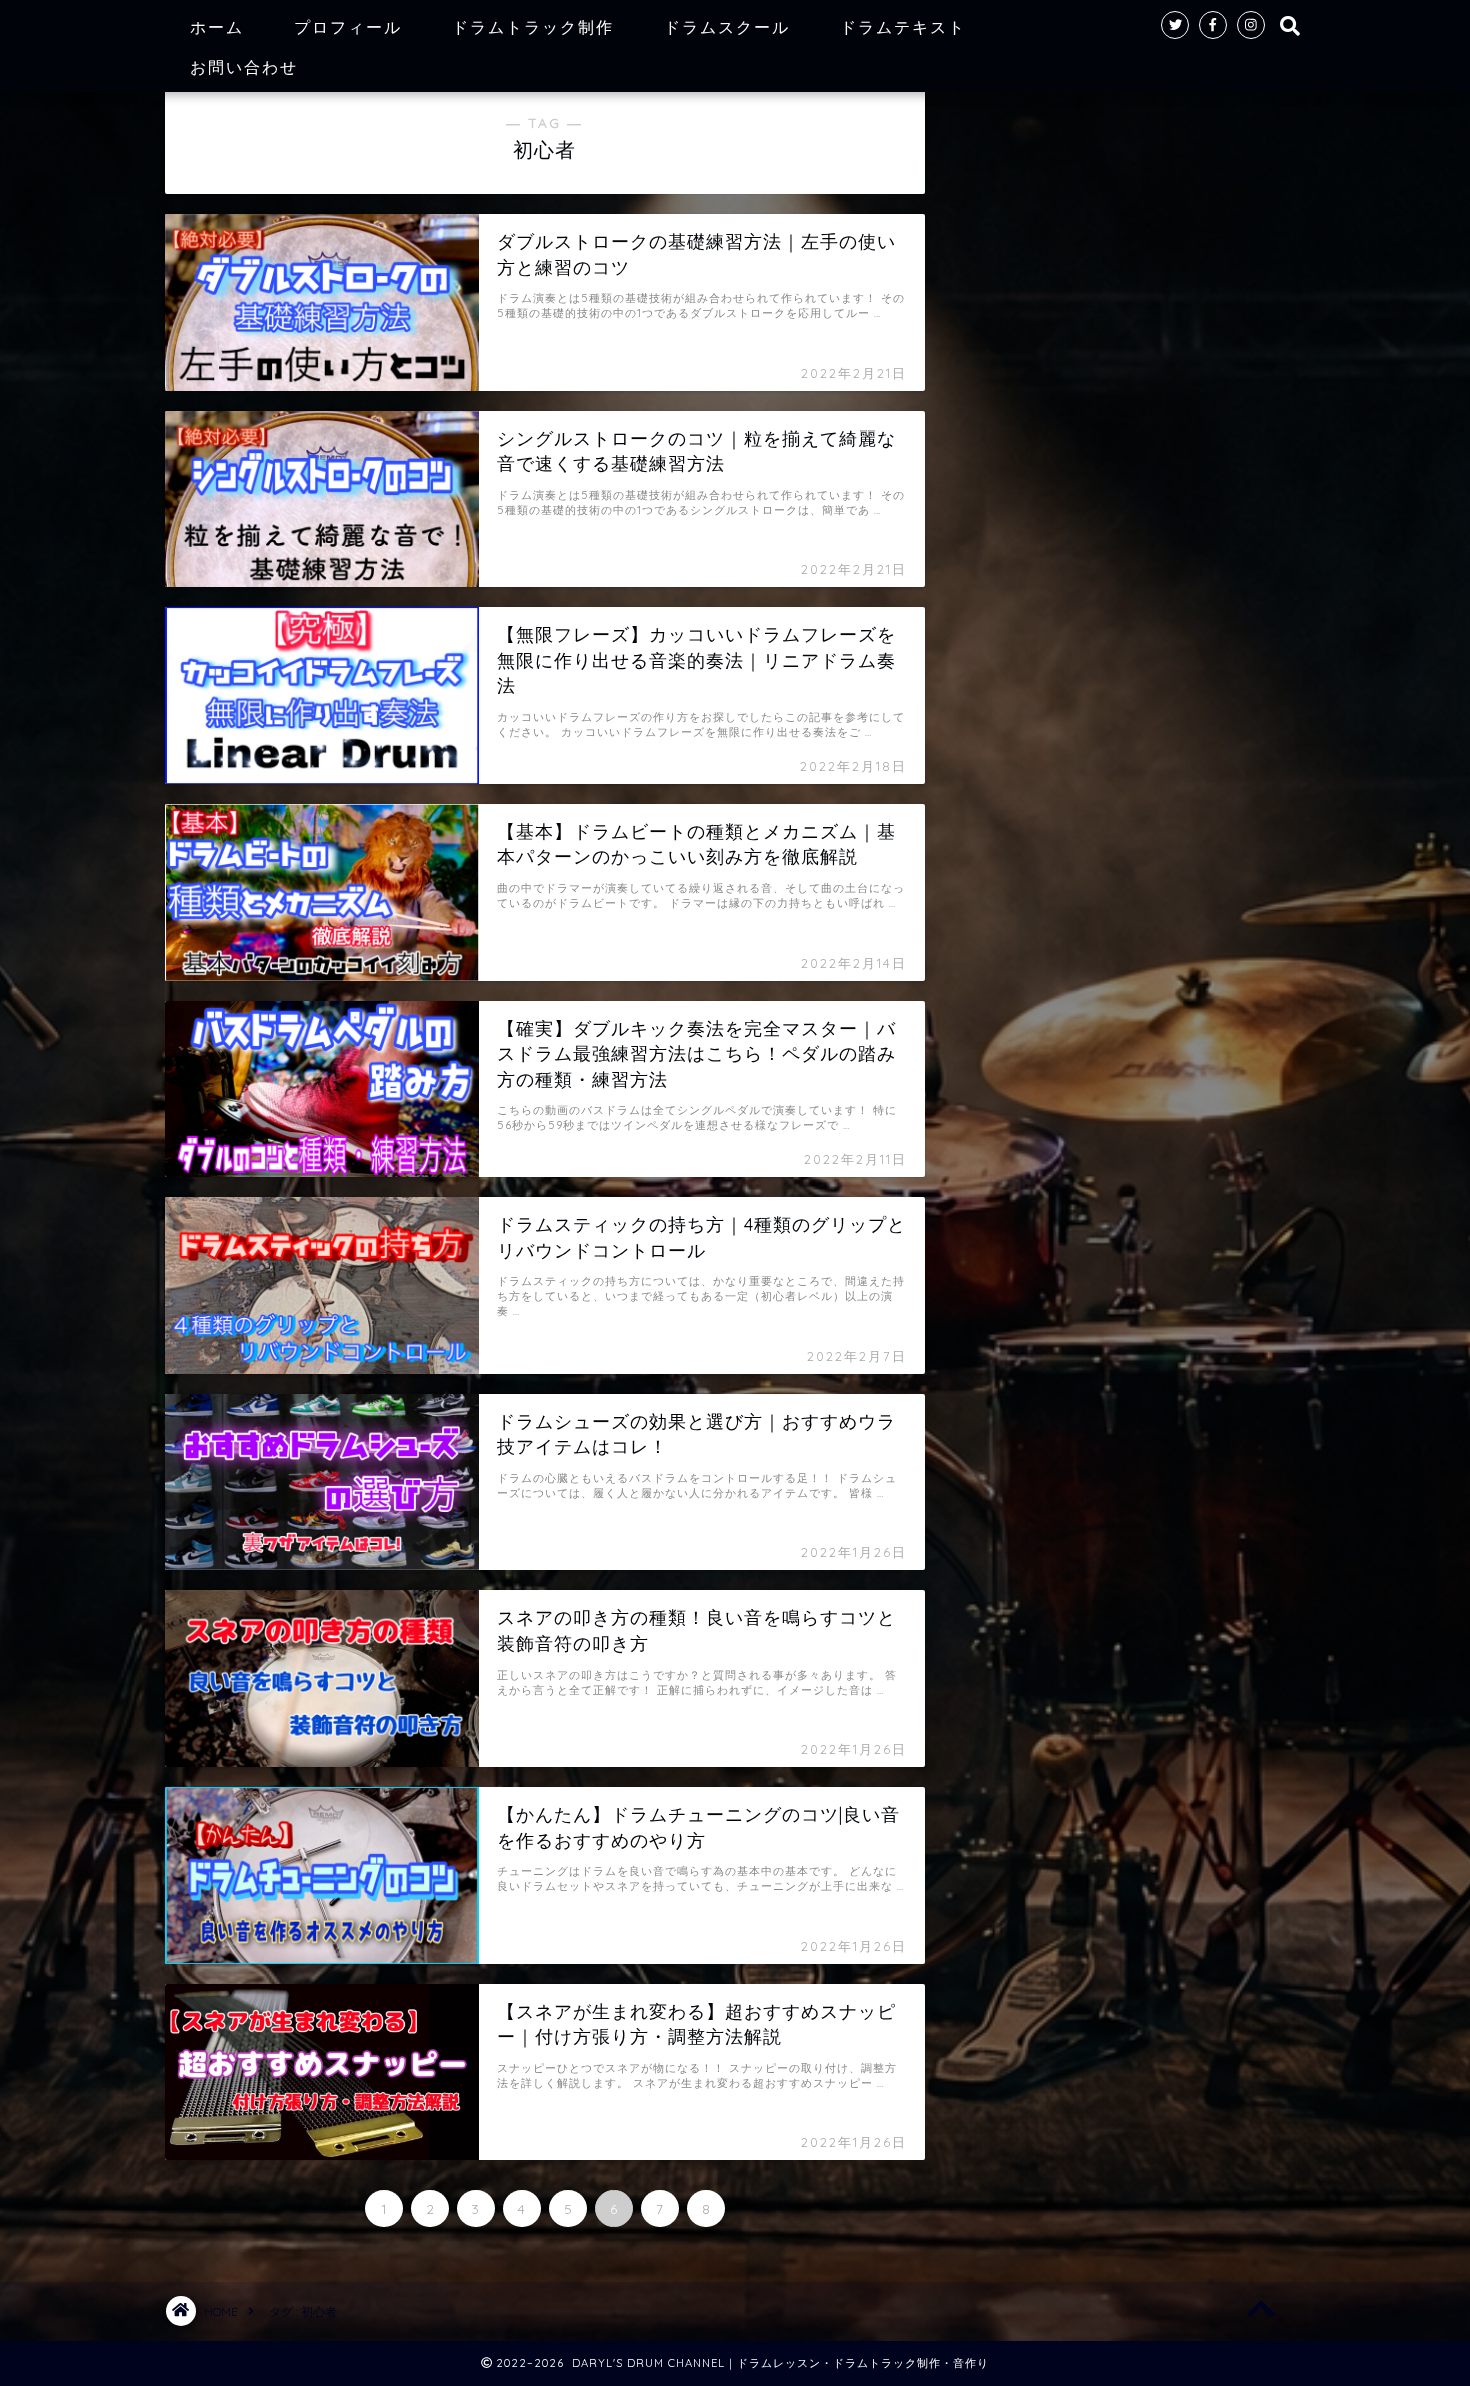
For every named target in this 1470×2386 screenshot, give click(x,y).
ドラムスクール (727, 27)
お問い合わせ (244, 67)
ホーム (217, 27)
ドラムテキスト (903, 27)
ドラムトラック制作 (533, 27)
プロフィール (348, 27)
